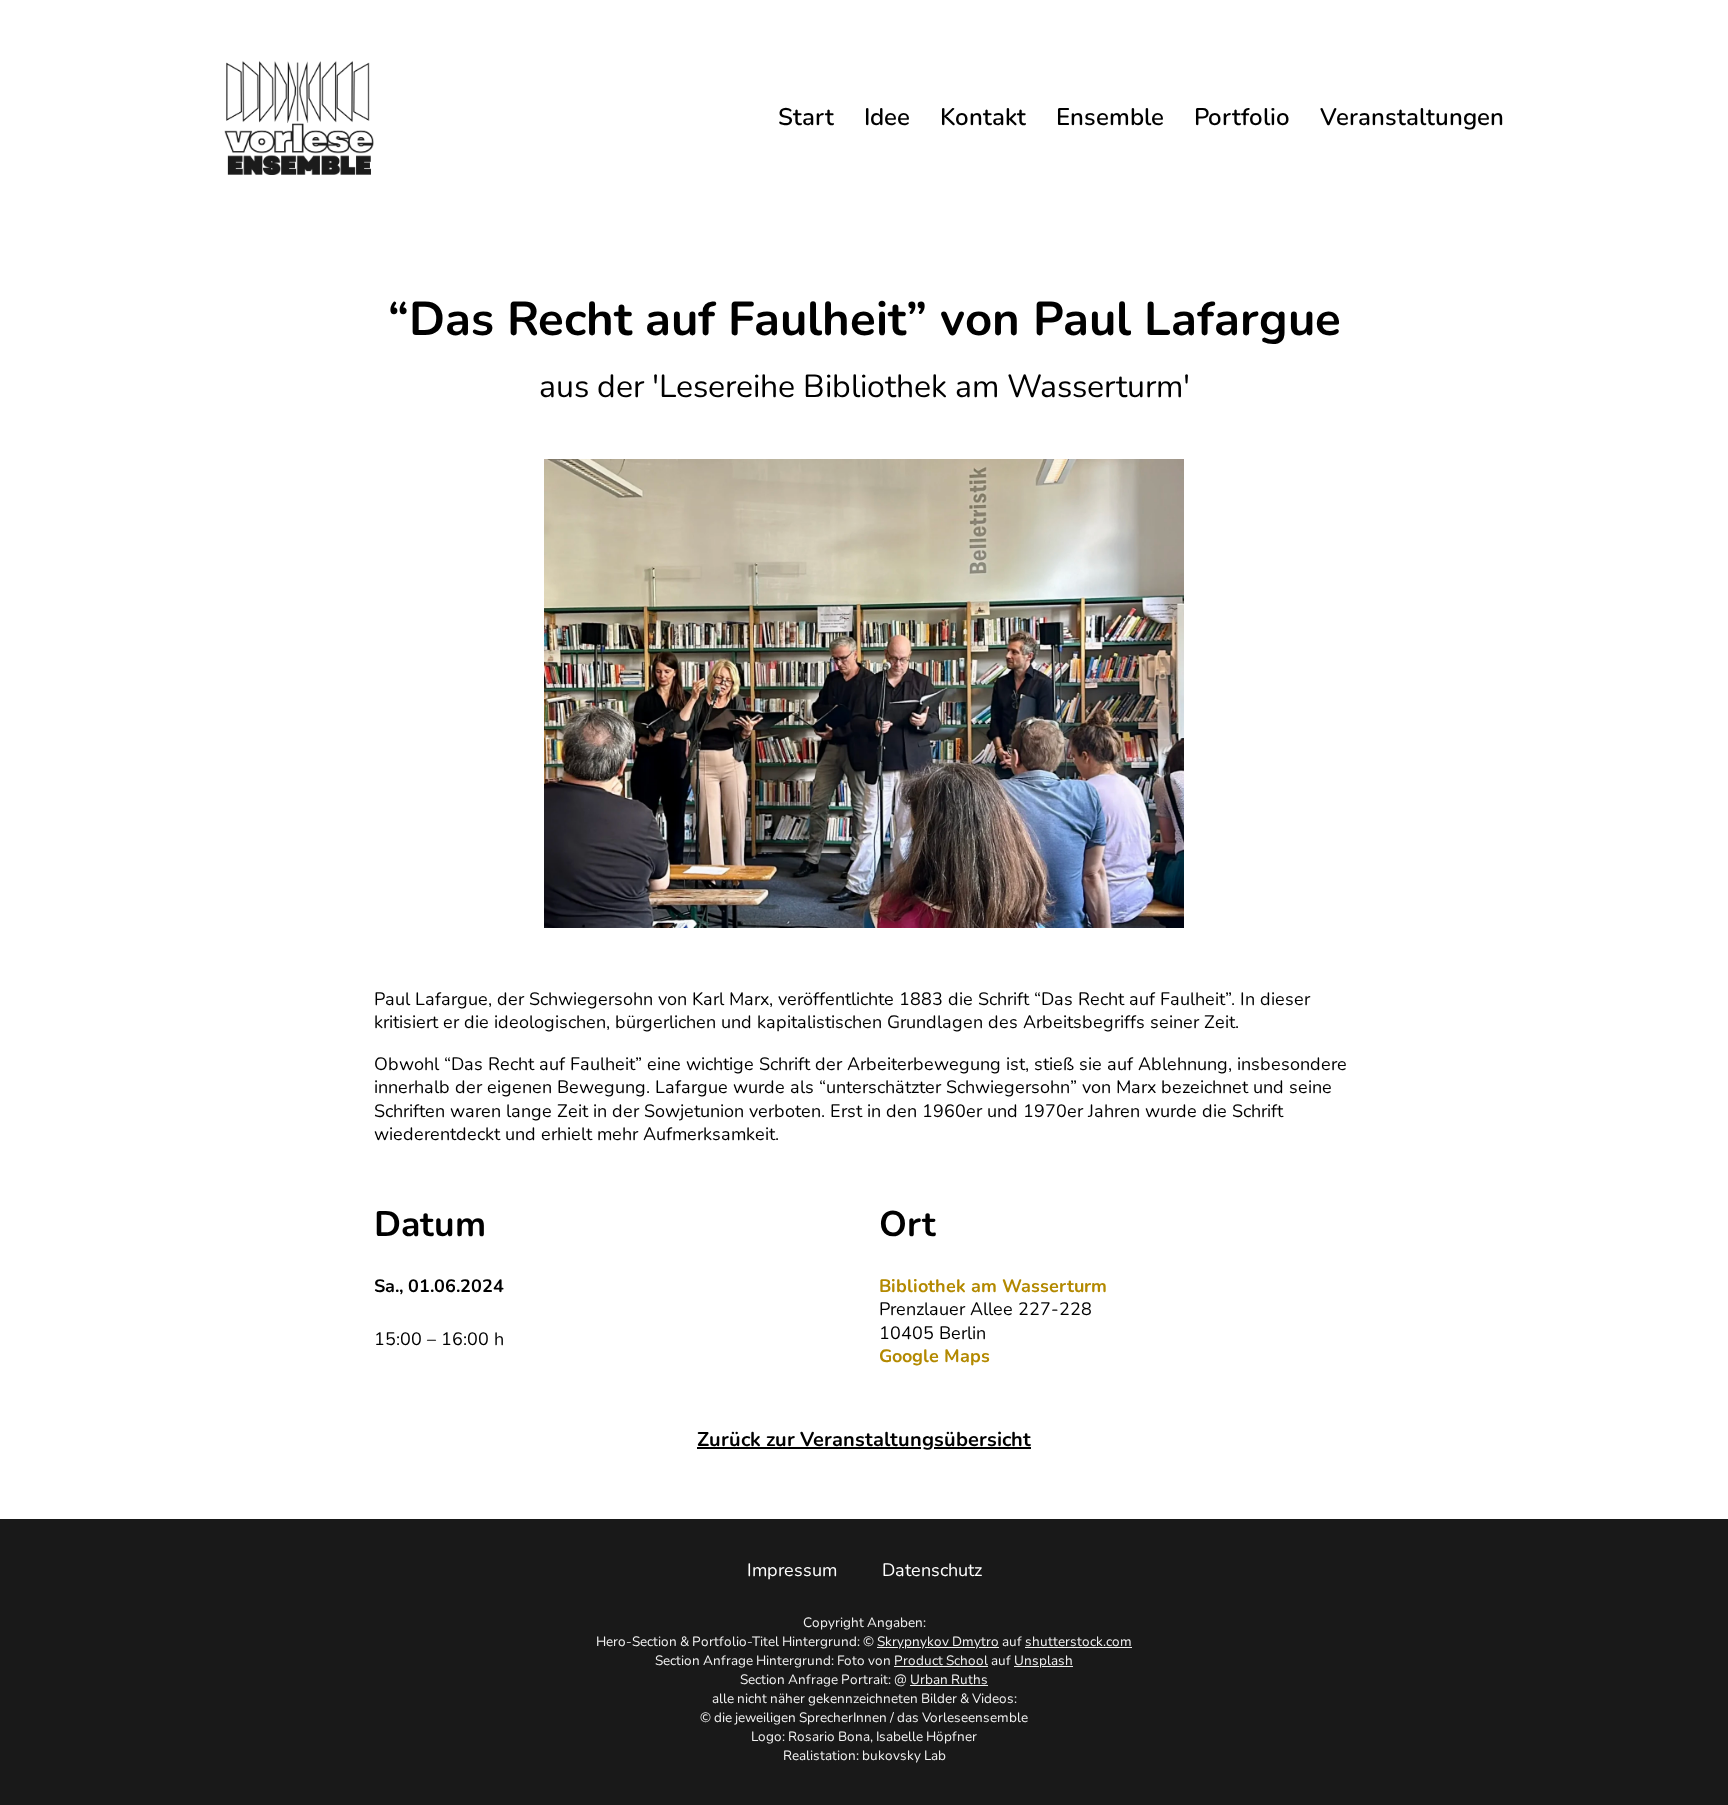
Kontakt (983, 117)
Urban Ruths (949, 1679)
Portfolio (1242, 117)
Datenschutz (932, 1570)
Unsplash (1043, 1660)
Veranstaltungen (1412, 117)
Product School (941, 1660)
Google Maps (934, 1356)
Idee (887, 117)
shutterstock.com (1078, 1641)
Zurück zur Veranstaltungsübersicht (864, 1439)
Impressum (792, 1570)
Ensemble (1110, 117)
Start (806, 117)
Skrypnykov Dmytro (938, 1641)
